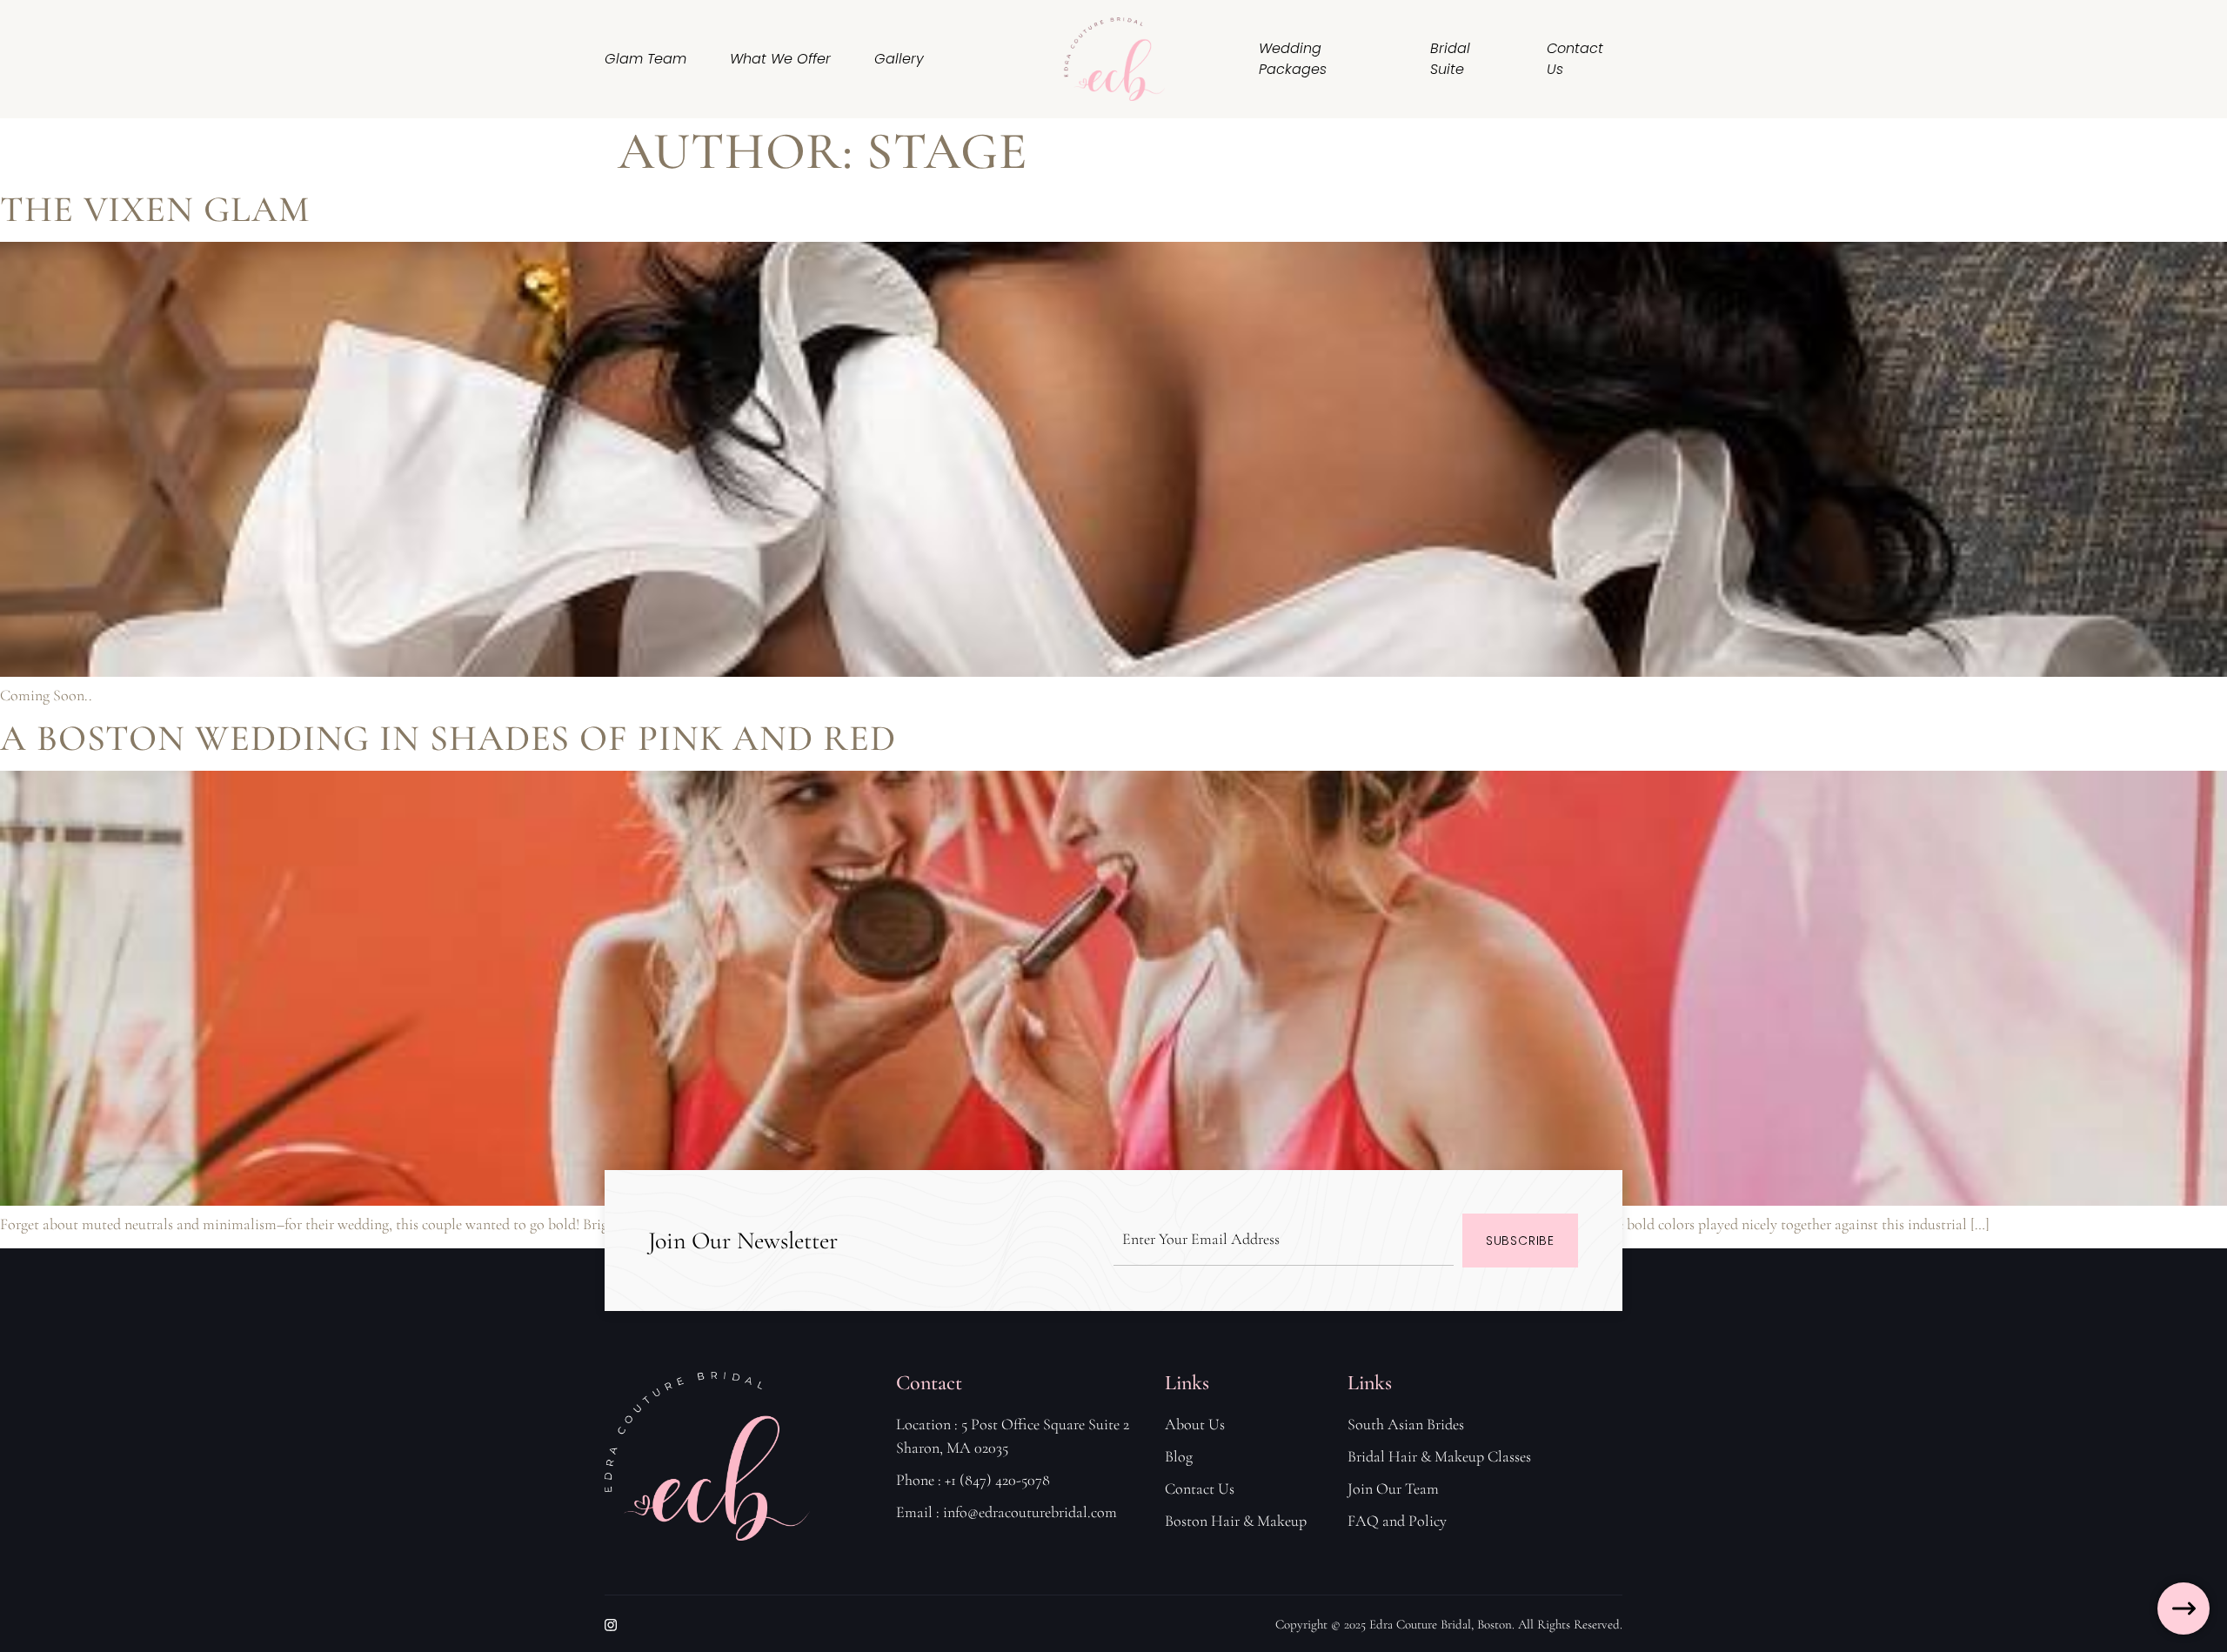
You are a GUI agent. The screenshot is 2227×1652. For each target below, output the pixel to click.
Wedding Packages (1293, 59)
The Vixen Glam (155, 209)
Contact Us (1575, 59)
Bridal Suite (1450, 59)
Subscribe (1520, 1241)
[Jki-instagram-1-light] (611, 1625)
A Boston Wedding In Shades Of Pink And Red (448, 738)
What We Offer (780, 59)
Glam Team (645, 59)
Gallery (899, 59)
